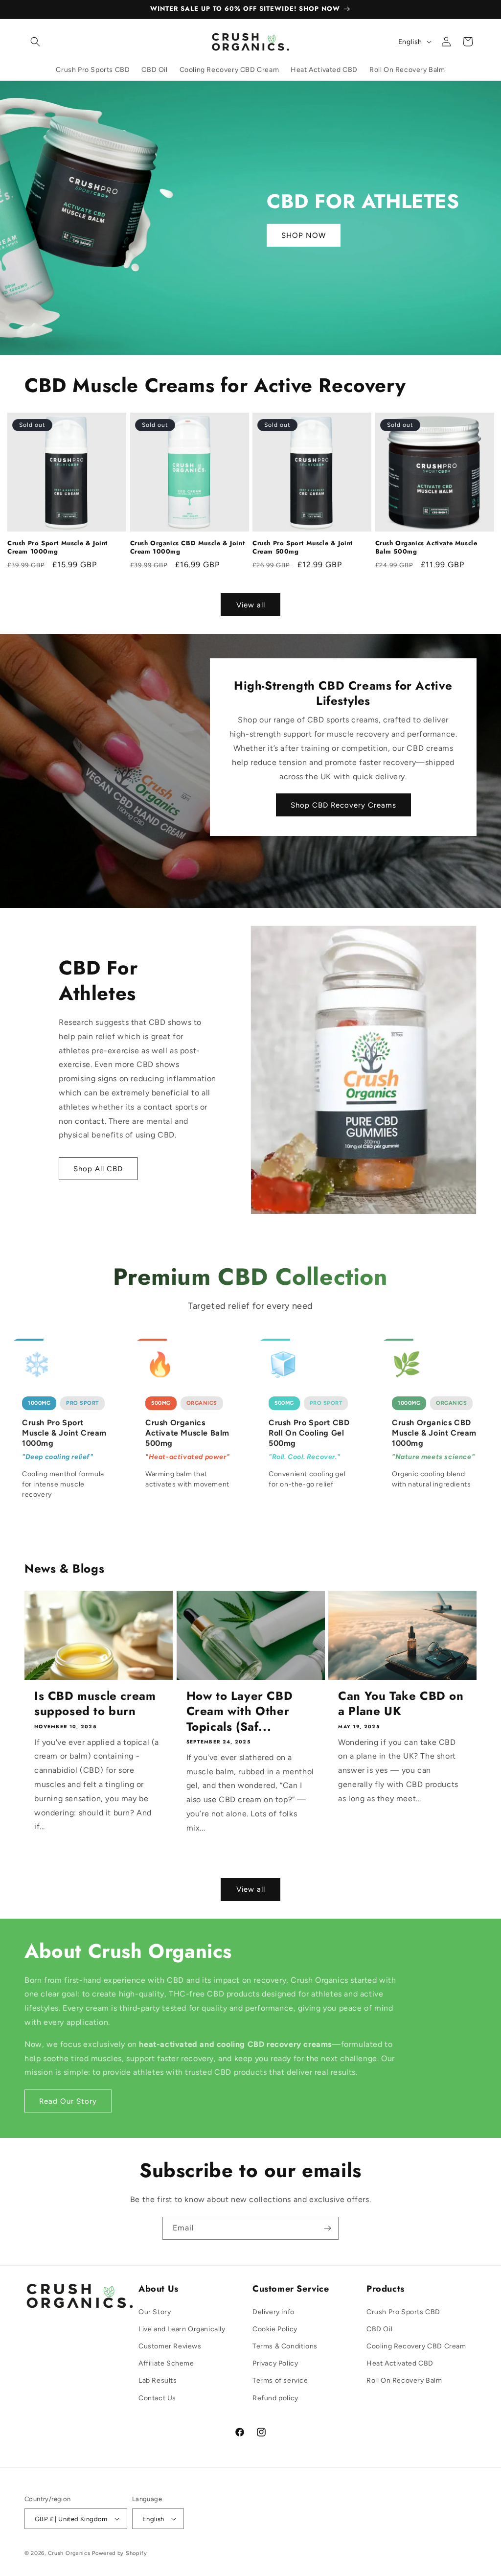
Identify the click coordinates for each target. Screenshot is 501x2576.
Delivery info (273, 2312)
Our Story (155, 2312)
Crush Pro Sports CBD (403, 2312)
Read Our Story (68, 2101)
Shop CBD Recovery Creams (343, 805)
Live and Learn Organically (182, 2329)
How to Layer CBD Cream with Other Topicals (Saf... (240, 1711)
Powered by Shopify (120, 2553)
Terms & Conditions (285, 2346)
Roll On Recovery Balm (404, 2380)
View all (251, 605)
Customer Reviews (170, 2346)
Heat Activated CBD (400, 2363)
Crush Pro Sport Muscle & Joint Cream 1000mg (57, 548)
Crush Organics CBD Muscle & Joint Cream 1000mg (188, 548)
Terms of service (280, 2380)
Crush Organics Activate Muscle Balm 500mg (426, 548)
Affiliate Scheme (166, 2363)
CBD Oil (379, 2329)
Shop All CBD (98, 1169)
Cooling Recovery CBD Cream (416, 2346)
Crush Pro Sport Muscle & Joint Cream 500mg (303, 548)
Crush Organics (69, 2553)
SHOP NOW (304, 235)
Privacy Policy (275, 2363)
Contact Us (157, 2398)
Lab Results (158, 2380)
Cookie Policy (275, 2329)
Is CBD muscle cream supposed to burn (95, 1703)
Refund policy (275, 2398)
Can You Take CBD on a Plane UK (401, 1703)
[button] (35, 42)
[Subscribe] (327, 2228)
